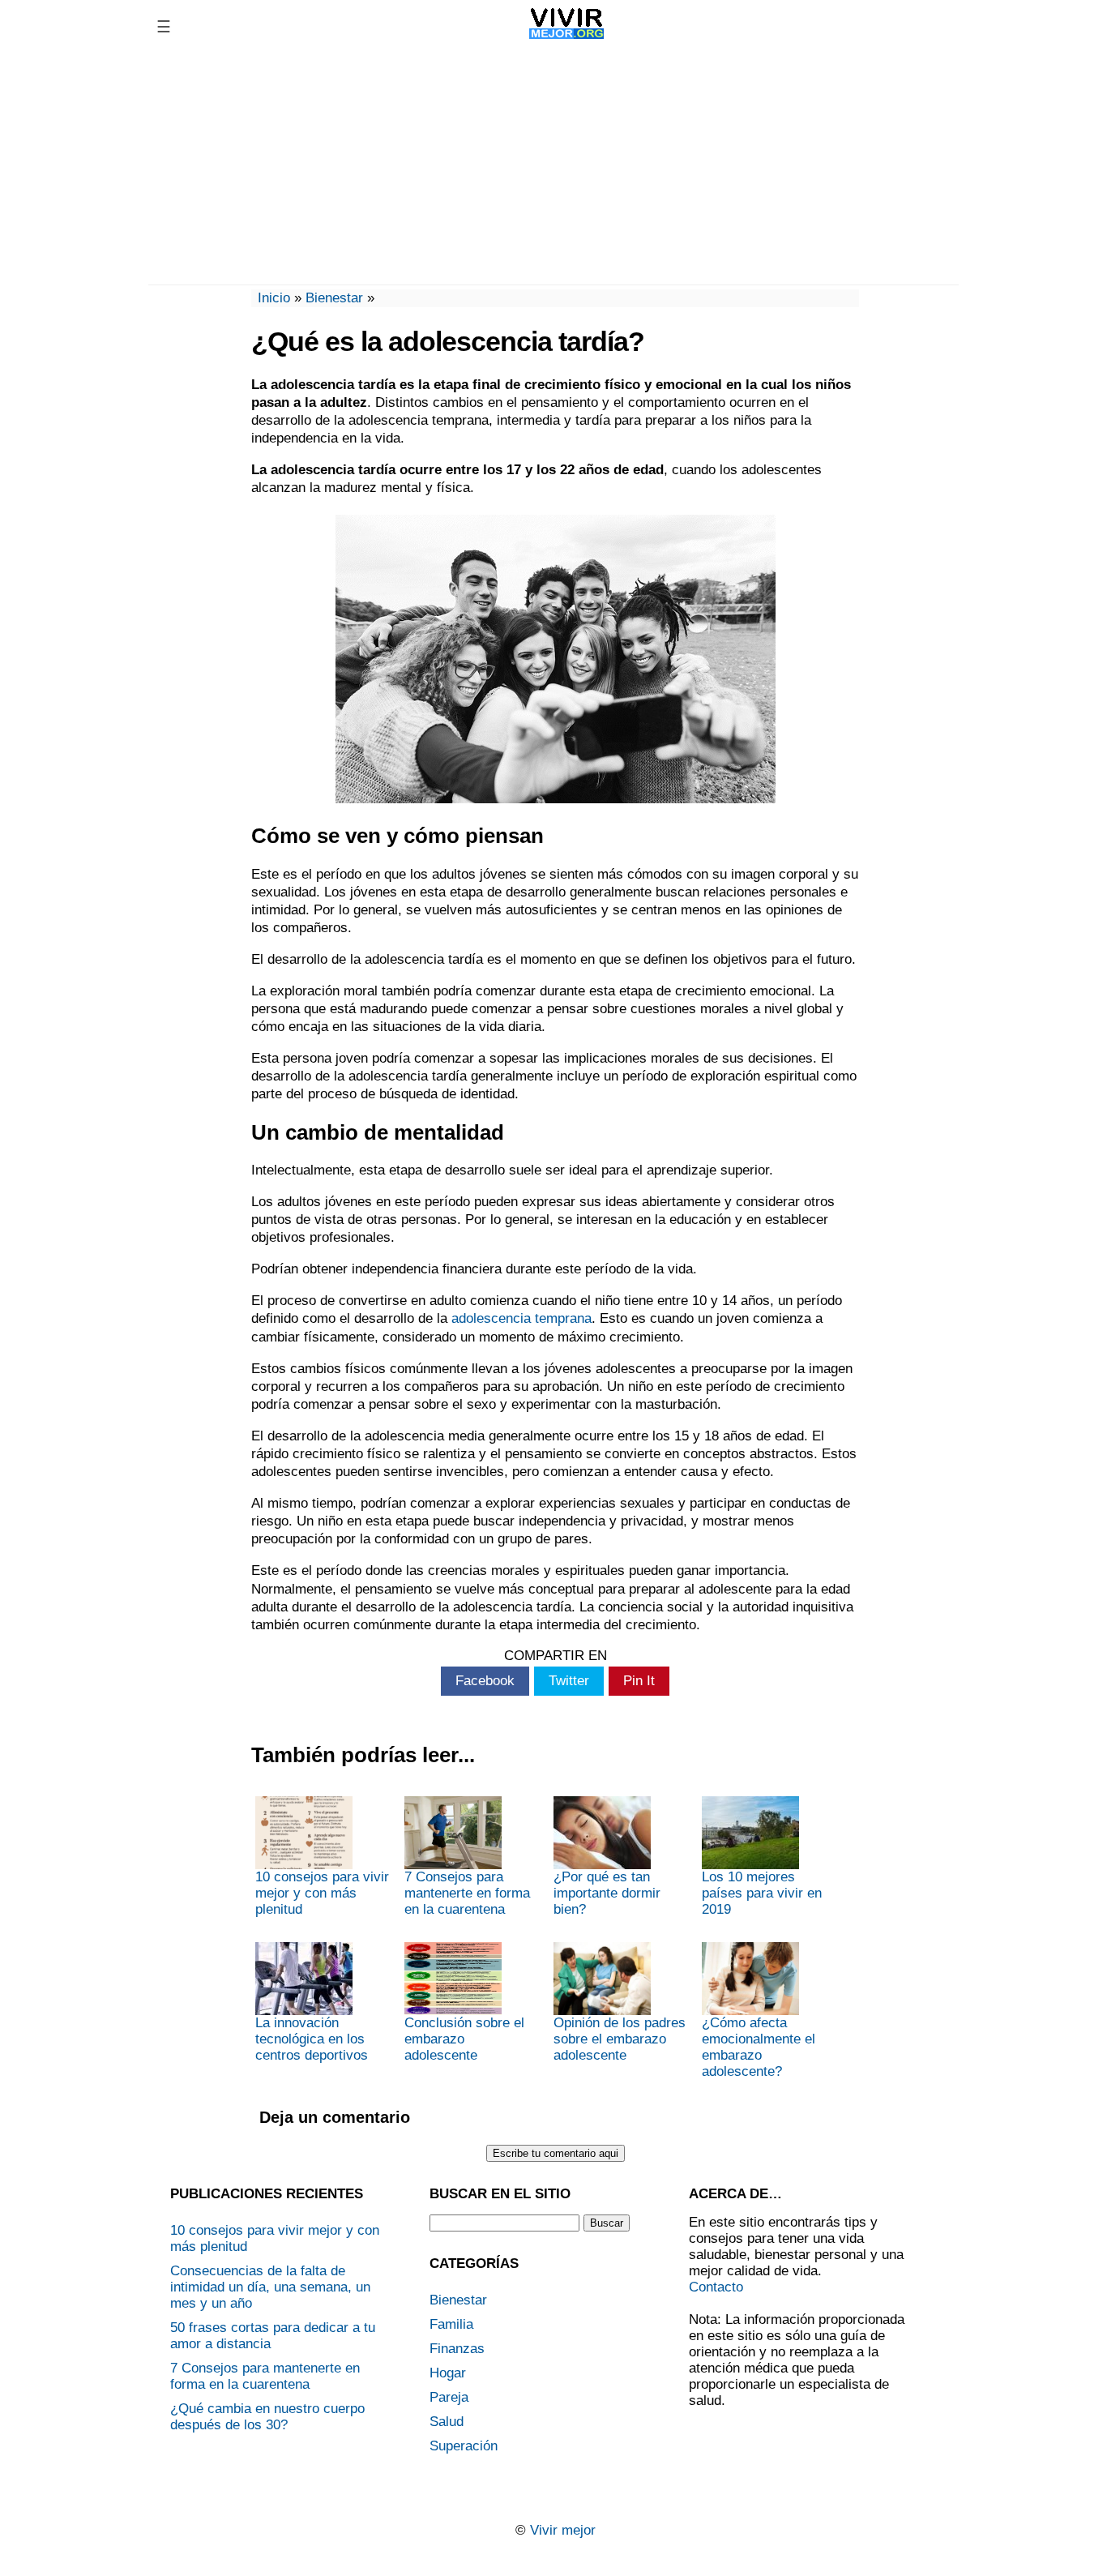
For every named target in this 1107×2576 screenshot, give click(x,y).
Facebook (485, 1681)
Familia (451, 2324)
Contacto (716, 2287)
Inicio (274, 298)
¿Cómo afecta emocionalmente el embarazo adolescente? (759, 2047)
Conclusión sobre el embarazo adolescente (464, 2039)
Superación (464, 2446)
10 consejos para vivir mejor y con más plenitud (322, 1893)
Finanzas (457, 2349)
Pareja (449, 2397)
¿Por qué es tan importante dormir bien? (607, 1893)
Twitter (569, 1681)
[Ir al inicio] (567, 39)
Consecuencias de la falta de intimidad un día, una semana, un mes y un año (270, 2287)
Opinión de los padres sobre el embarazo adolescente (620, 2039)
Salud (447, 2422)
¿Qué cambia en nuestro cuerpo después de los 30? (267, 2417)
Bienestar (334, 298)
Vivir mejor (563, 2530)
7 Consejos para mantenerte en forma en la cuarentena (467, 1893)
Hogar (448, 2373)
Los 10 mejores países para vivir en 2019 (762, 1893)
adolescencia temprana (521, 1318)
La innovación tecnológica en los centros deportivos (312, 2039)
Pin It (639, 1681)
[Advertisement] (553, 167)
